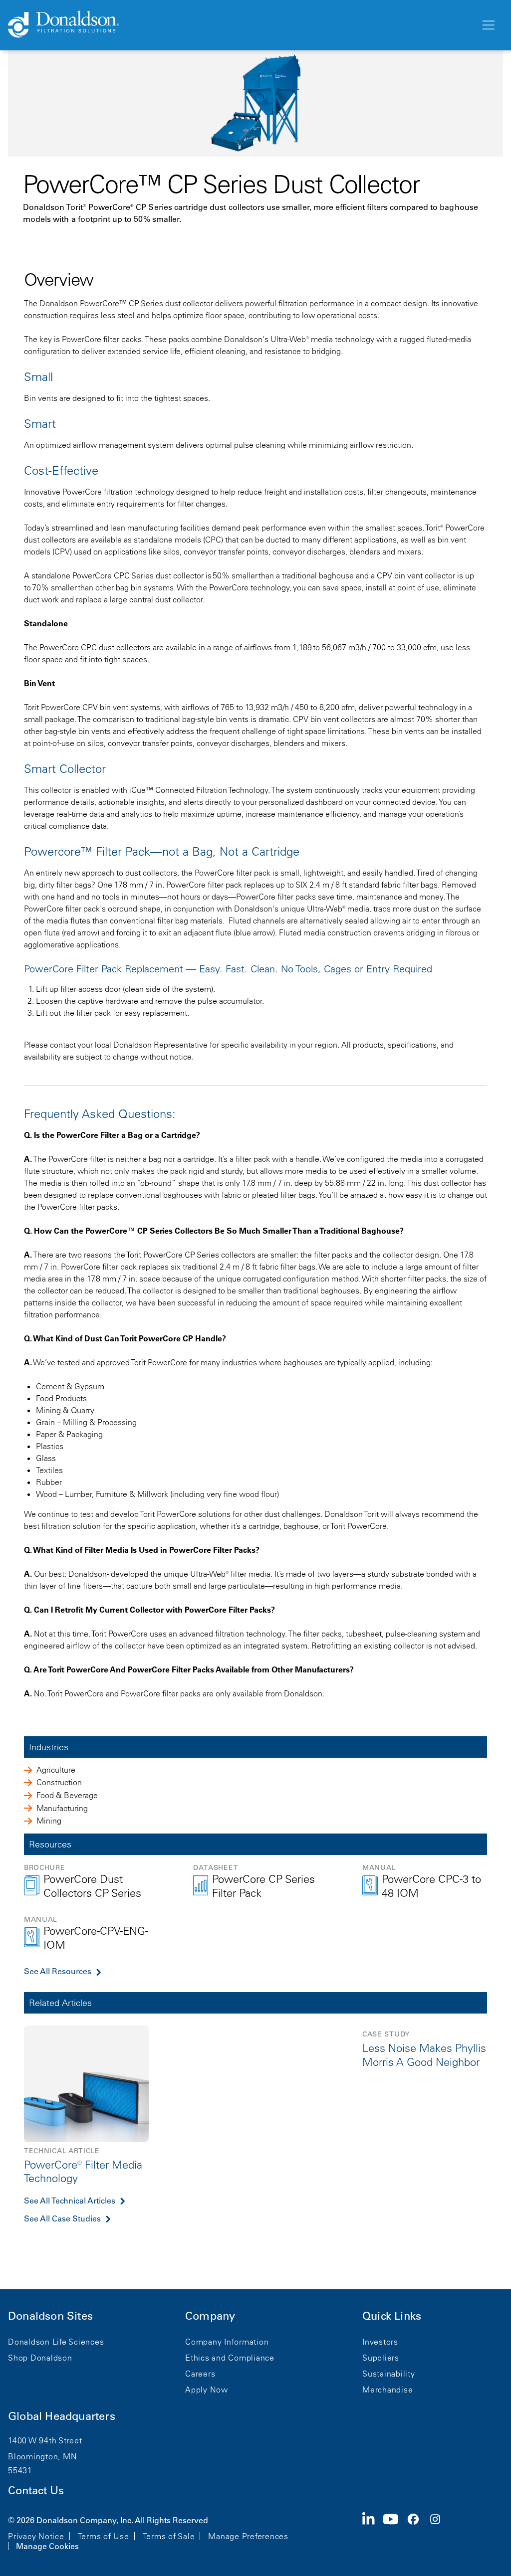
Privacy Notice (36, 2536)
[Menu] (488, 25)
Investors (380, 2342)
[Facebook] (417, 2532)
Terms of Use (104, 2536)
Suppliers (381, 2358)
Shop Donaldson (40, 2358)
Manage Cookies (47, 2546)
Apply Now (207, 2390)
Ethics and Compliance (230, 2358)
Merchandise (387, 2390)
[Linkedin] (373, 2532)
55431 (20, 2470)
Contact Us (36, 2490)
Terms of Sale (169, 2536)
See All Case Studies (62, 2218)
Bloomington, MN (42, 2456)
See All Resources (58, 1971)
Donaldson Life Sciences (56, 2342)
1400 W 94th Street (45, 2440)
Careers (200, 2374)
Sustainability (389, 2374)
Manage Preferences (248, 2536)
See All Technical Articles (70, 2201)
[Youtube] (395, 2532)
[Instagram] (439, 2532)
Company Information (227, 2342)
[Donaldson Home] (240, 25)
